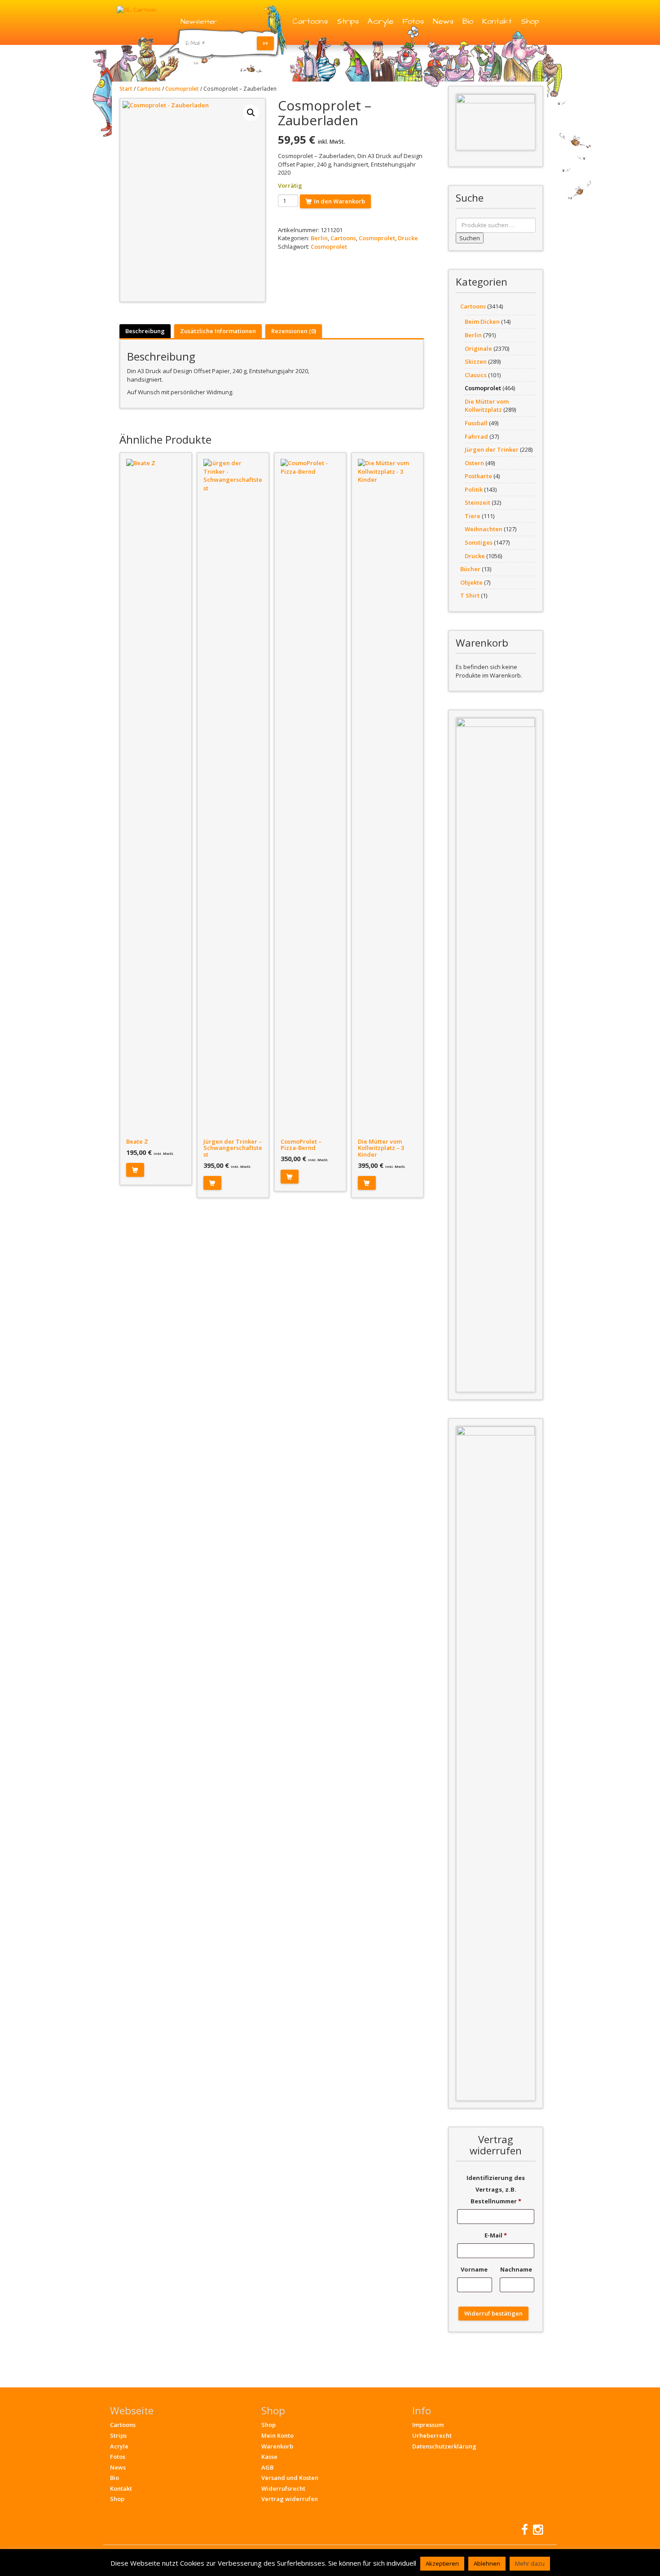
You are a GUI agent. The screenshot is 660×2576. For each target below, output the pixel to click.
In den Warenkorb (339, 201)
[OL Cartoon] (136, 9)
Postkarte (478, 476)
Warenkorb (277, 2446)
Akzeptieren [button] (442, 2563)
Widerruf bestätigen (493, 2313)
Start (126, 89)
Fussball (476, 423)
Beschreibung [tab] (145, 331)
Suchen (470, 238)
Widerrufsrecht (283, 2488)
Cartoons (310, 21)
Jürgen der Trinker (492, 449)
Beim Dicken (482, 321)
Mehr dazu (530, 2563)
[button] (251, 113)
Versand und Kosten (290, 2478)
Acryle (381, 21)
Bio (468, 21)
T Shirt (470, 595)
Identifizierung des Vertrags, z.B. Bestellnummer (496, 2189)
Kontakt (497, 21)
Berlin (319, 238)
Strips (348, 21)
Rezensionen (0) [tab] (294, 331)
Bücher (470, 569)
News (443, 21)
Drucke (408, 238)
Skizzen (476, 361)
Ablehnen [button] (487, 2563)
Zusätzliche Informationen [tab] (218, 331)
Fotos (413, 21)
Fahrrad (476, 436)
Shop (530, 21)
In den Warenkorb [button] (135, 1170)
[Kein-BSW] (496, 122)
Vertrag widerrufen (290, 2499)
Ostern (474, 463)
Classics (476, 375)
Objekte (471, 582)
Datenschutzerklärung (444, 2446)
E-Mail (496, 2235)
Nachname (517, 2269)
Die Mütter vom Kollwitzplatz (487, 406)
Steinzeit (477, 502)
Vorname (475, 2269)
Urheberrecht (432, 2435)
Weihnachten (484, 529)
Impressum (428, 2425)
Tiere (473, 516)
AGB (267, 2467)
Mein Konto (277, 2435)
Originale (478, 348)
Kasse (269, 2457)
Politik (474, 489)
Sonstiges (479, 542)
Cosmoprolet (182, 89)
